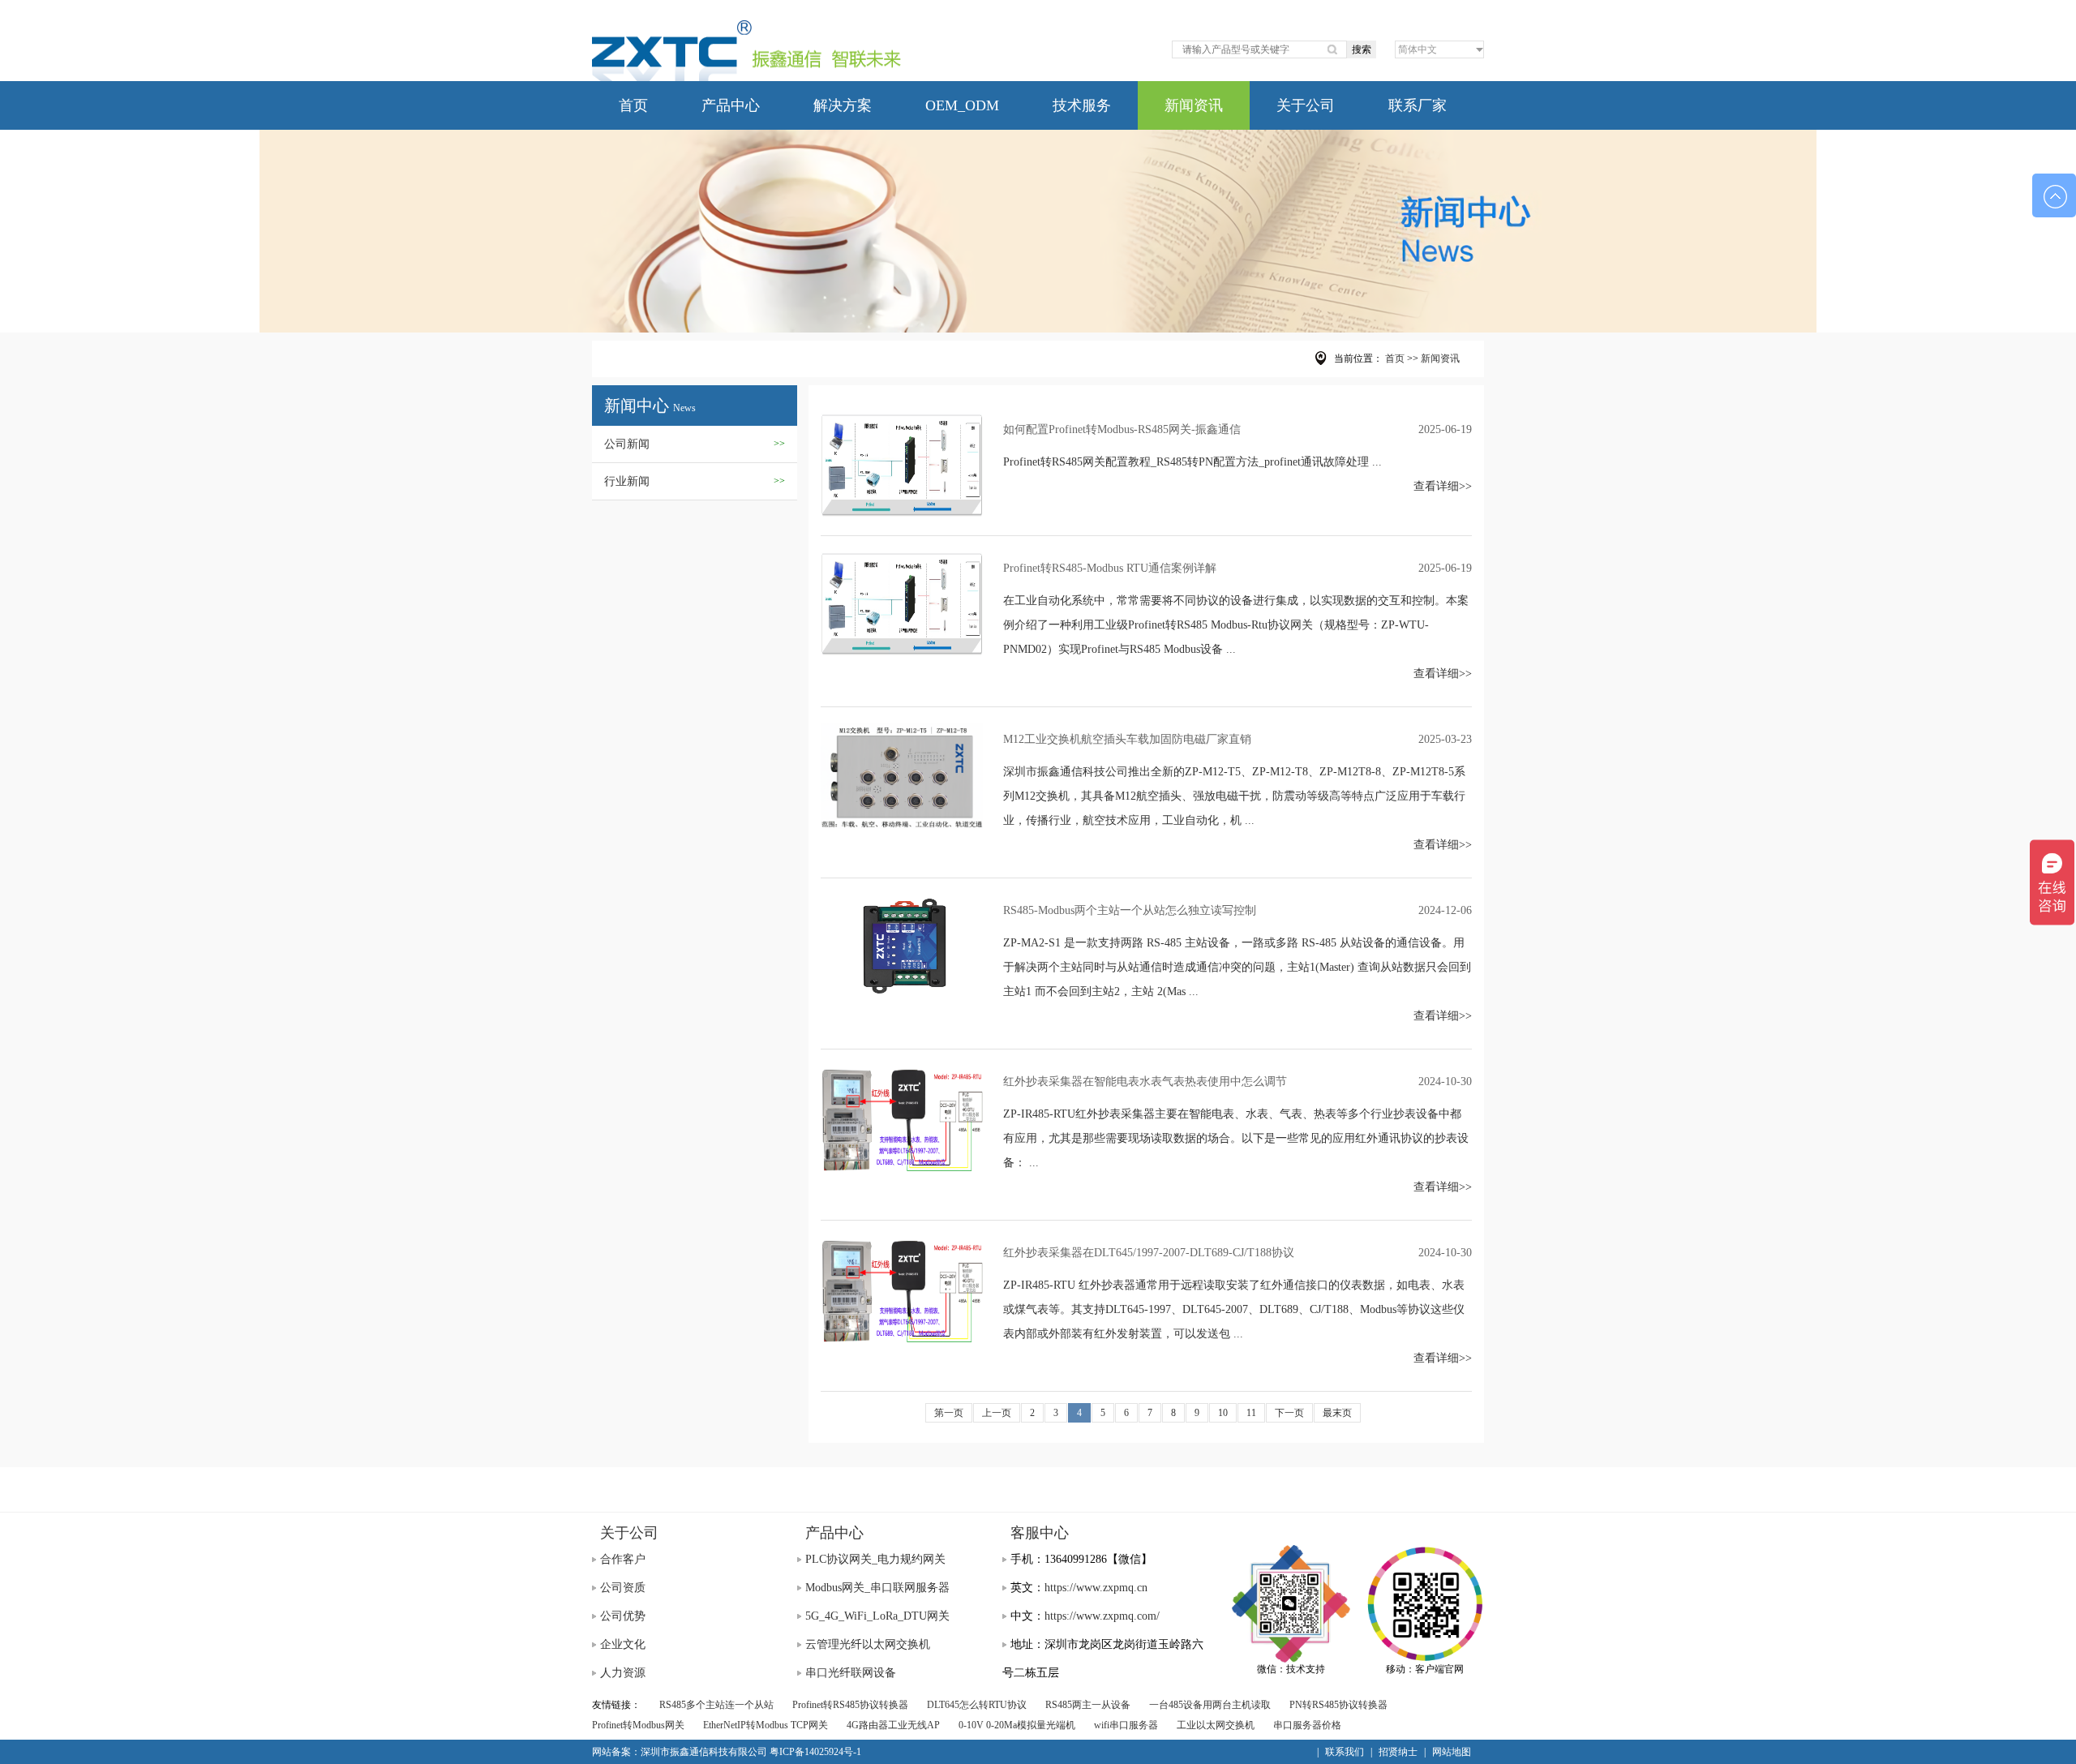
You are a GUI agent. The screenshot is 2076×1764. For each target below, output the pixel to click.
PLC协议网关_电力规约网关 (875, 1559)
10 (1223, 1413)
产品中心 (731, 105)
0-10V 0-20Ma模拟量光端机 (1017, 1725)
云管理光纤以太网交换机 (868, 1644)
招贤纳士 (1398, 1752)
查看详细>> (1443, 486)
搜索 (1362, 49)
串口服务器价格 (1307, 1725)
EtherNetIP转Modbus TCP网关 (766, 1725)
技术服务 (1082, 105)
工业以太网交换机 (1216, 1725)
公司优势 (623, 1616)
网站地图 (1452, 1752)
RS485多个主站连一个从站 (716, 1705)
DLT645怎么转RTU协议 (977, 1705)
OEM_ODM (962, 105)
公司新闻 (695, 444)
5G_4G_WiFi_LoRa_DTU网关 (877, 1616)
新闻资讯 (1194, 105)
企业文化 (623, 1644)
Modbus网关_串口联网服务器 (877, 1588)
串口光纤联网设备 (851, 1673)
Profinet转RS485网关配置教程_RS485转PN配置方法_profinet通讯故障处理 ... (1192, 462)
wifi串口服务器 (1126, 1725)
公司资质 (623, 1588)
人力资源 (623, 1673)
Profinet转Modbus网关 (638, 1725)
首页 (633, 105)
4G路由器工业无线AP (893, 1725)
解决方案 (843, 105)
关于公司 (1306, 105)
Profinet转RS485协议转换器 (850, 1705)
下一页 (1289, 1413)
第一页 (949, 1413)
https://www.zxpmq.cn (1096, 1588)
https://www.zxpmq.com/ (1102, 1616)
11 (1251, 1413)
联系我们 (1345, 1752)
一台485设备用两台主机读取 (1210, 1705)
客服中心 (1040, 1533)
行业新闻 (695, 481)
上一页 (997, 1413)
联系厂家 (1418, 105)
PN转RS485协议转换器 (1338, 1705)
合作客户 (623, 1559)
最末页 (1337, 1413)
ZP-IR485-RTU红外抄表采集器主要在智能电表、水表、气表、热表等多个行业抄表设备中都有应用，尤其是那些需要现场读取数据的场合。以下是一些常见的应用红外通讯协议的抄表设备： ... (1236, 1138)
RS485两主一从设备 (1088, 1705)
